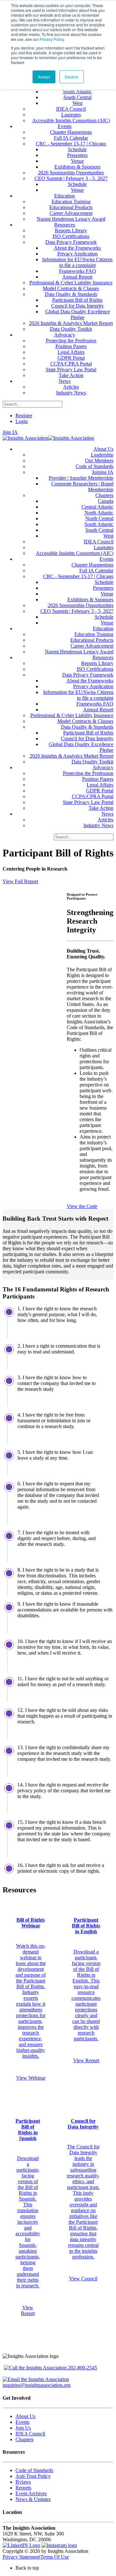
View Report (86, 2060)
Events (22, 2422)
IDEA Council (30, 2434)
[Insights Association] (25, 438)
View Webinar (31, 2078)
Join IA (10, 432)
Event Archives (31, 2493)
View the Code (82, 1206)
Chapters (24, 2439)
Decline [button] (72, 77)
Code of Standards (34, 2470)
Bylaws (23, 2482)
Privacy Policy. (52, 39)
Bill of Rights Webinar (31, 1923)
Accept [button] (44, 77)
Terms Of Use (55, 2557)
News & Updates (33, 2499)
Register (24, 415)
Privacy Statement (21, 2557)
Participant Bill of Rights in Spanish (28, 2130)
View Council (83, 2279)
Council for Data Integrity (83, 2124)
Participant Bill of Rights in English (86, 1926)
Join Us (23, 2428)
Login (22, 421)
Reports (23, 2488)
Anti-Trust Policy (33, 2476)
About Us (25, 2416)
